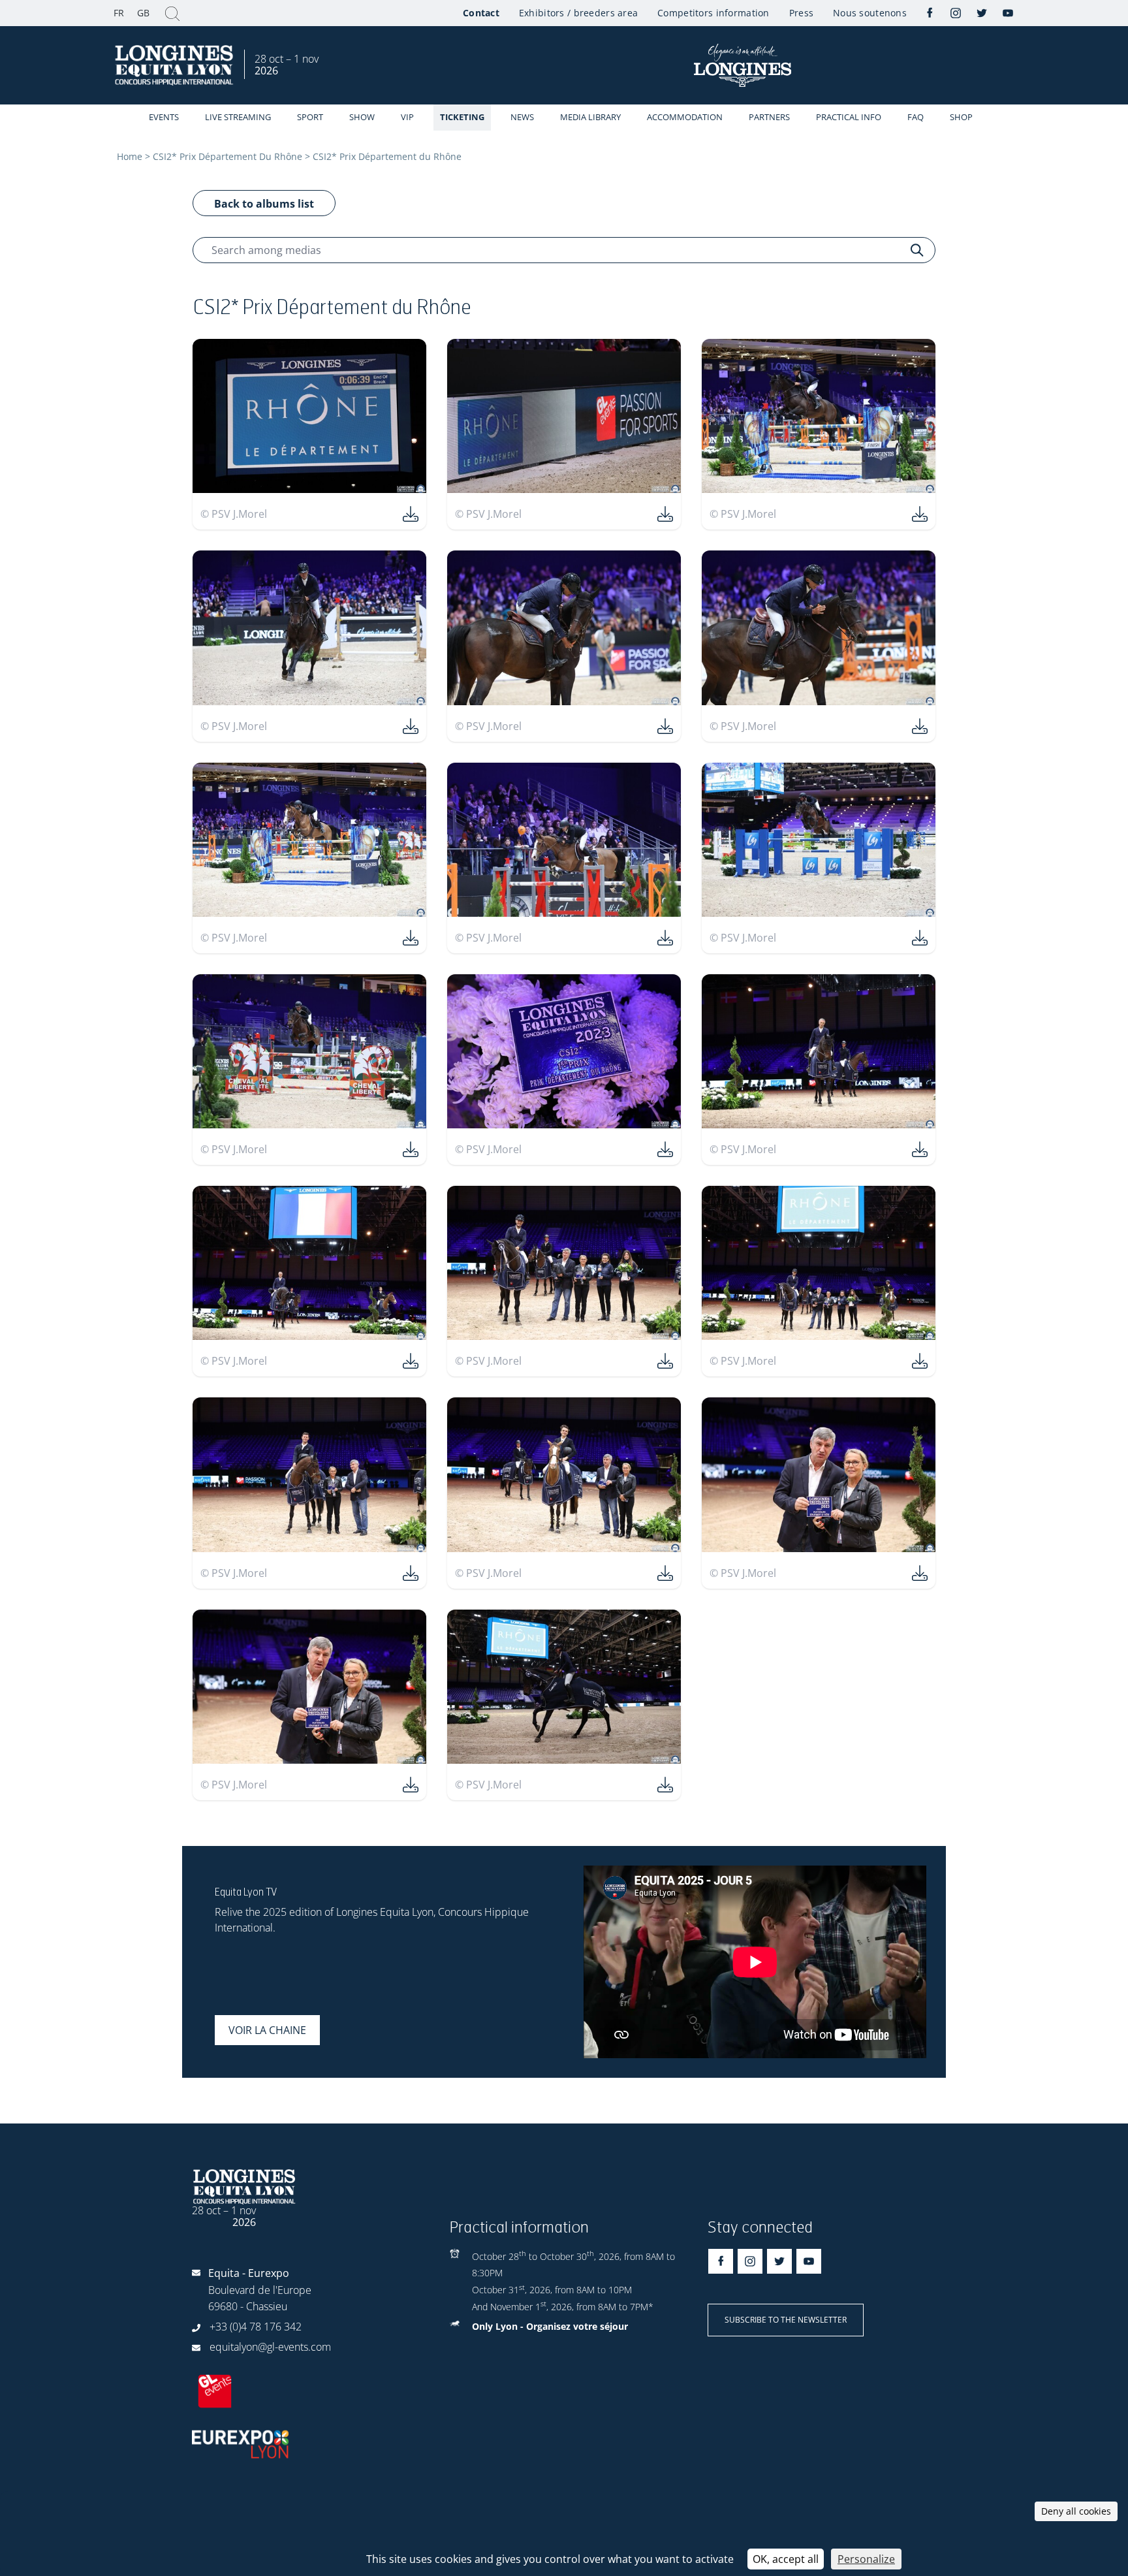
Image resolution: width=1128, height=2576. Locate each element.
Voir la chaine (267, 2030)
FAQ (916, 117)
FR (119, 13)
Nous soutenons (870, 13)
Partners (769, 117)
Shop (961, 117)
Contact (481, 13)
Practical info (849, 117)
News (522, 117)
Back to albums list (264, 204)
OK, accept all (786, 2559)
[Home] (176, 66)
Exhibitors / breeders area (578, 13)
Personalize (866, 2559)
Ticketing (462, 117)
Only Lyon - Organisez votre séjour (550, 2326)
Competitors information (713, 13)
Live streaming (238, 117)
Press (801, 13)
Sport (310, 117)
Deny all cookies (1076, 2511)
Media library (590, 117)
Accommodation (685, 117)
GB (143, 13)
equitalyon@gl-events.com (270, 2347)
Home (130, 156)
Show (362, 117)
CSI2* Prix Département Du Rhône (227, 156)
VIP (407, 117)
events (164, 117)
